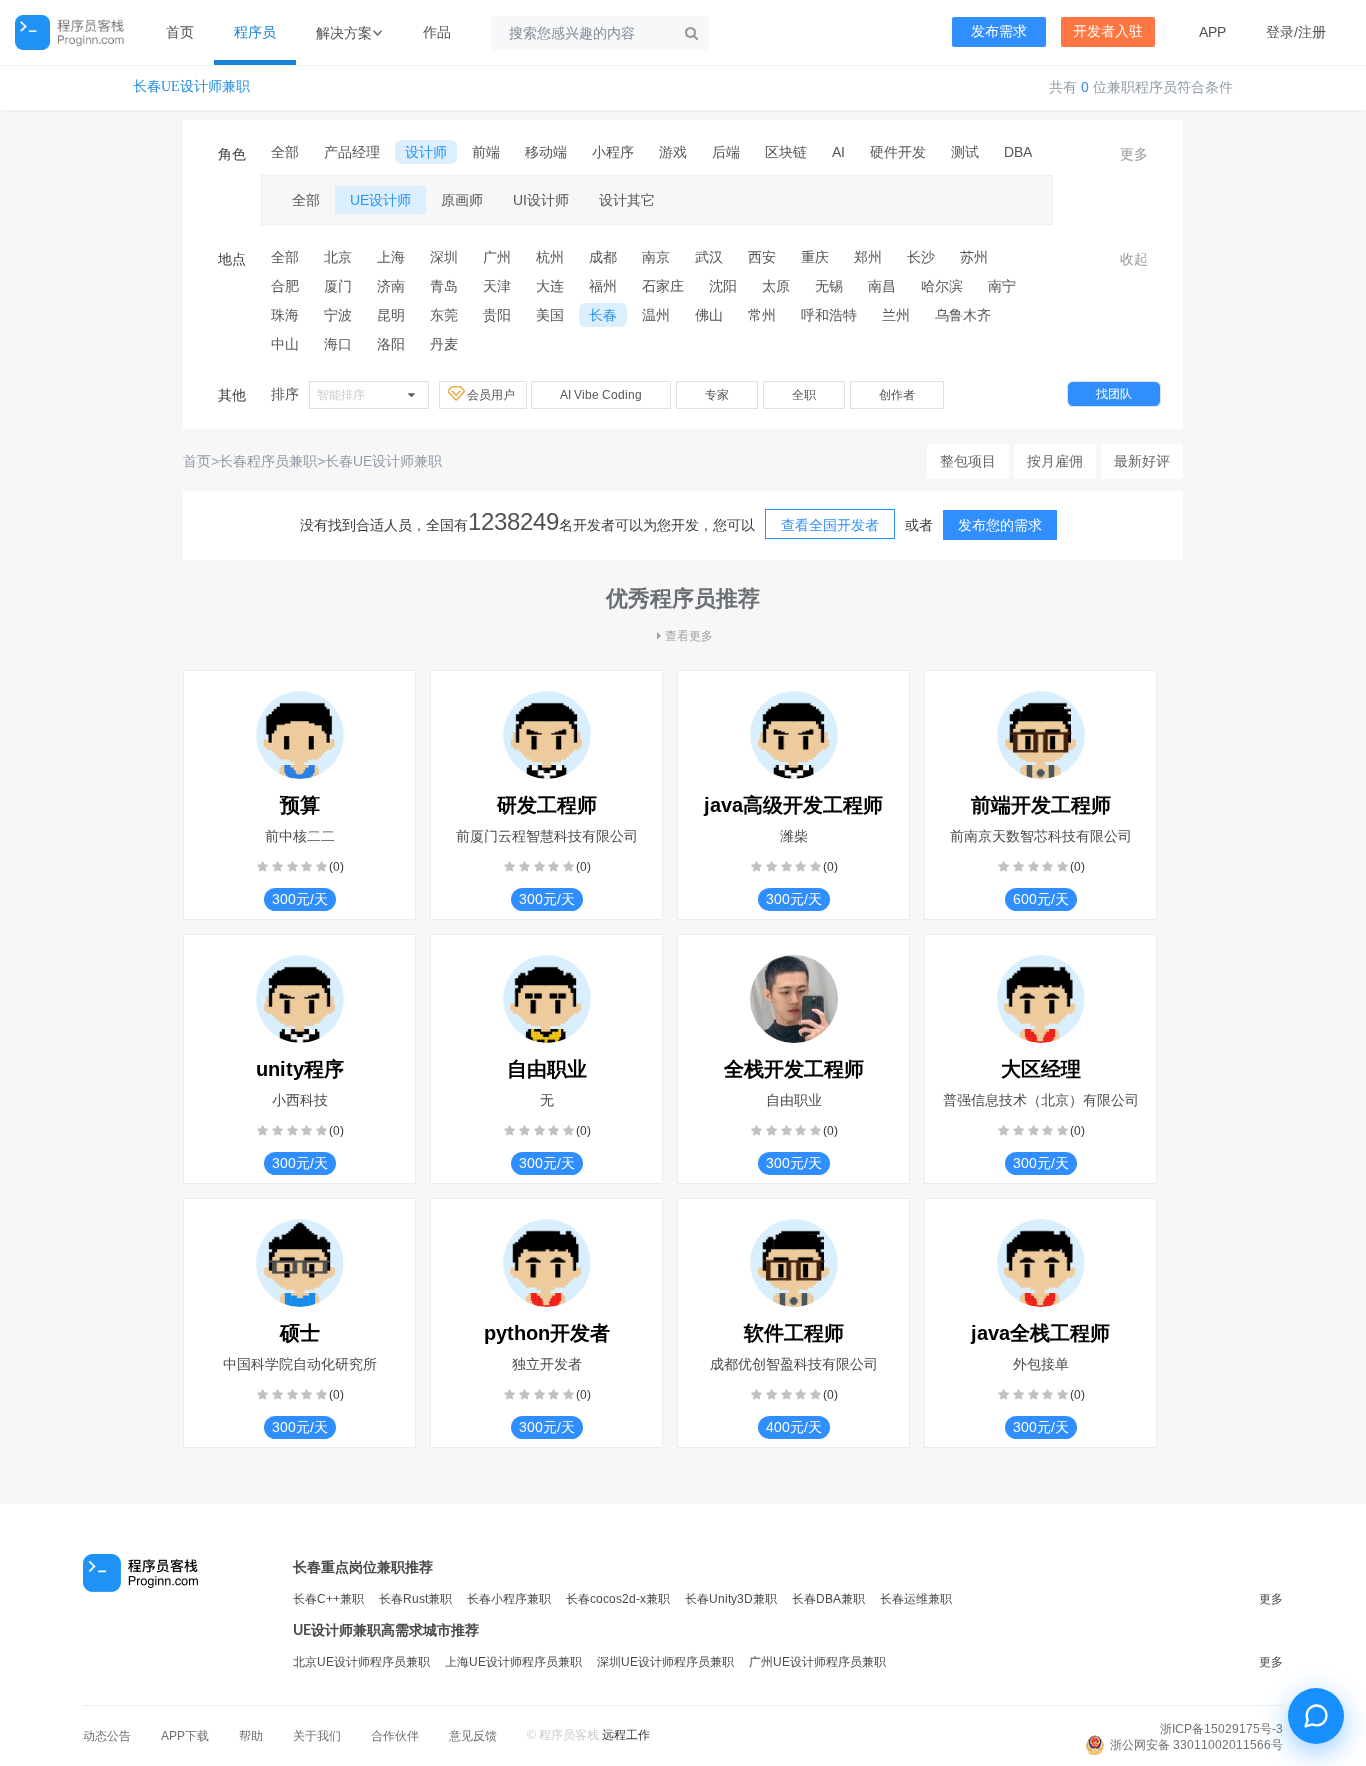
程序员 (255, 32)
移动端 (546, 152)
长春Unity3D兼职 (731, 1599)
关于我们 (317, 1736)
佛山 (709, 315)
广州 (497, 257)
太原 (776, 286)
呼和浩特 (829, 315)
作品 (437, 32)
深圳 (444, 257)
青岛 (444, 286)
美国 (550, 315)
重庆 (815, 257)
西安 (762, 257)
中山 (285, 344)
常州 (762, 315)
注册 (1312, 32)
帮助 (251, 1736)
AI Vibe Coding (601, 395)
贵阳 (497, 315)
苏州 (974, 257)
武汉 (709, 257)
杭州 (550, 257)
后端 (726, 152)
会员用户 (492, 395)
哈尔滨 (942, 286)
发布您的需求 (1000, 525)
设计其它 (627, 200)
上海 (391, 257)
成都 (603, 257)
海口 (338, 344)
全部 (285, 152)
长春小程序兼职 (509, 1599)
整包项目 (968, 461)
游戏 (673, 152)
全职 (804, 395)
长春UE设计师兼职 (191, 86)
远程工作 (626, 1735)
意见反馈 (473, 1736)
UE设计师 (380, 200)
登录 (1280, 32)
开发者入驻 (1108, 31)
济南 (391, 286)
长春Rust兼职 (415, 1599)
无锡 (829, 286)
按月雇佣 (1055, 461)
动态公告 (107, 1736)
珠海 (285, 315)
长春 (603, 315)
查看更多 (689, 636)
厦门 (338, 286)
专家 (717, 395)
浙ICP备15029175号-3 (1221, 1729)
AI (838, 152)
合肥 (285, 286)
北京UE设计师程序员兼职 (361, 1662)
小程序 (613, 152)
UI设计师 (541, 200)
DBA (1018, 152)
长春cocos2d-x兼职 (618, 1599)
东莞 (444, 315)
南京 (656, 257)
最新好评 (1142, 461)
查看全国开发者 (830, 525)
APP (1212, 32)
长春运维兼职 (916, 1599)
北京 (338, 257)
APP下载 (185, 1736)
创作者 (897, 395)
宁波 (338, 315)
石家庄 (663, 286)
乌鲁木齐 (963, 315)
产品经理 (352, 152)
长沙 (921, 257)
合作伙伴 (395, 1736)
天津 (497, 286)
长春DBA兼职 (828, 1599)
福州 (603, 286)
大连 (550, 286)
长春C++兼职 (328, 1599)
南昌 (882, 286)
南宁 (1002, 286)
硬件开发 (898, 152)
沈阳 (723, 286)
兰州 (896, 315)
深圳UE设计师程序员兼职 (665, 1662)
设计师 (426, 152)
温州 (656, 315)
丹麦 (444, 344)
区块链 (786, 152)
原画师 (462, 200)
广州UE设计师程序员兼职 (817, 1662)
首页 (180, 32)
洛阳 (391, 344)
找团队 (1114, 394)
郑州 (868, 257)
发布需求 (999, 31)
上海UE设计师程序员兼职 (513, 1662)
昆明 (391, 315)
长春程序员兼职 (268, 461)
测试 (965, 152)
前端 (486, 152)
